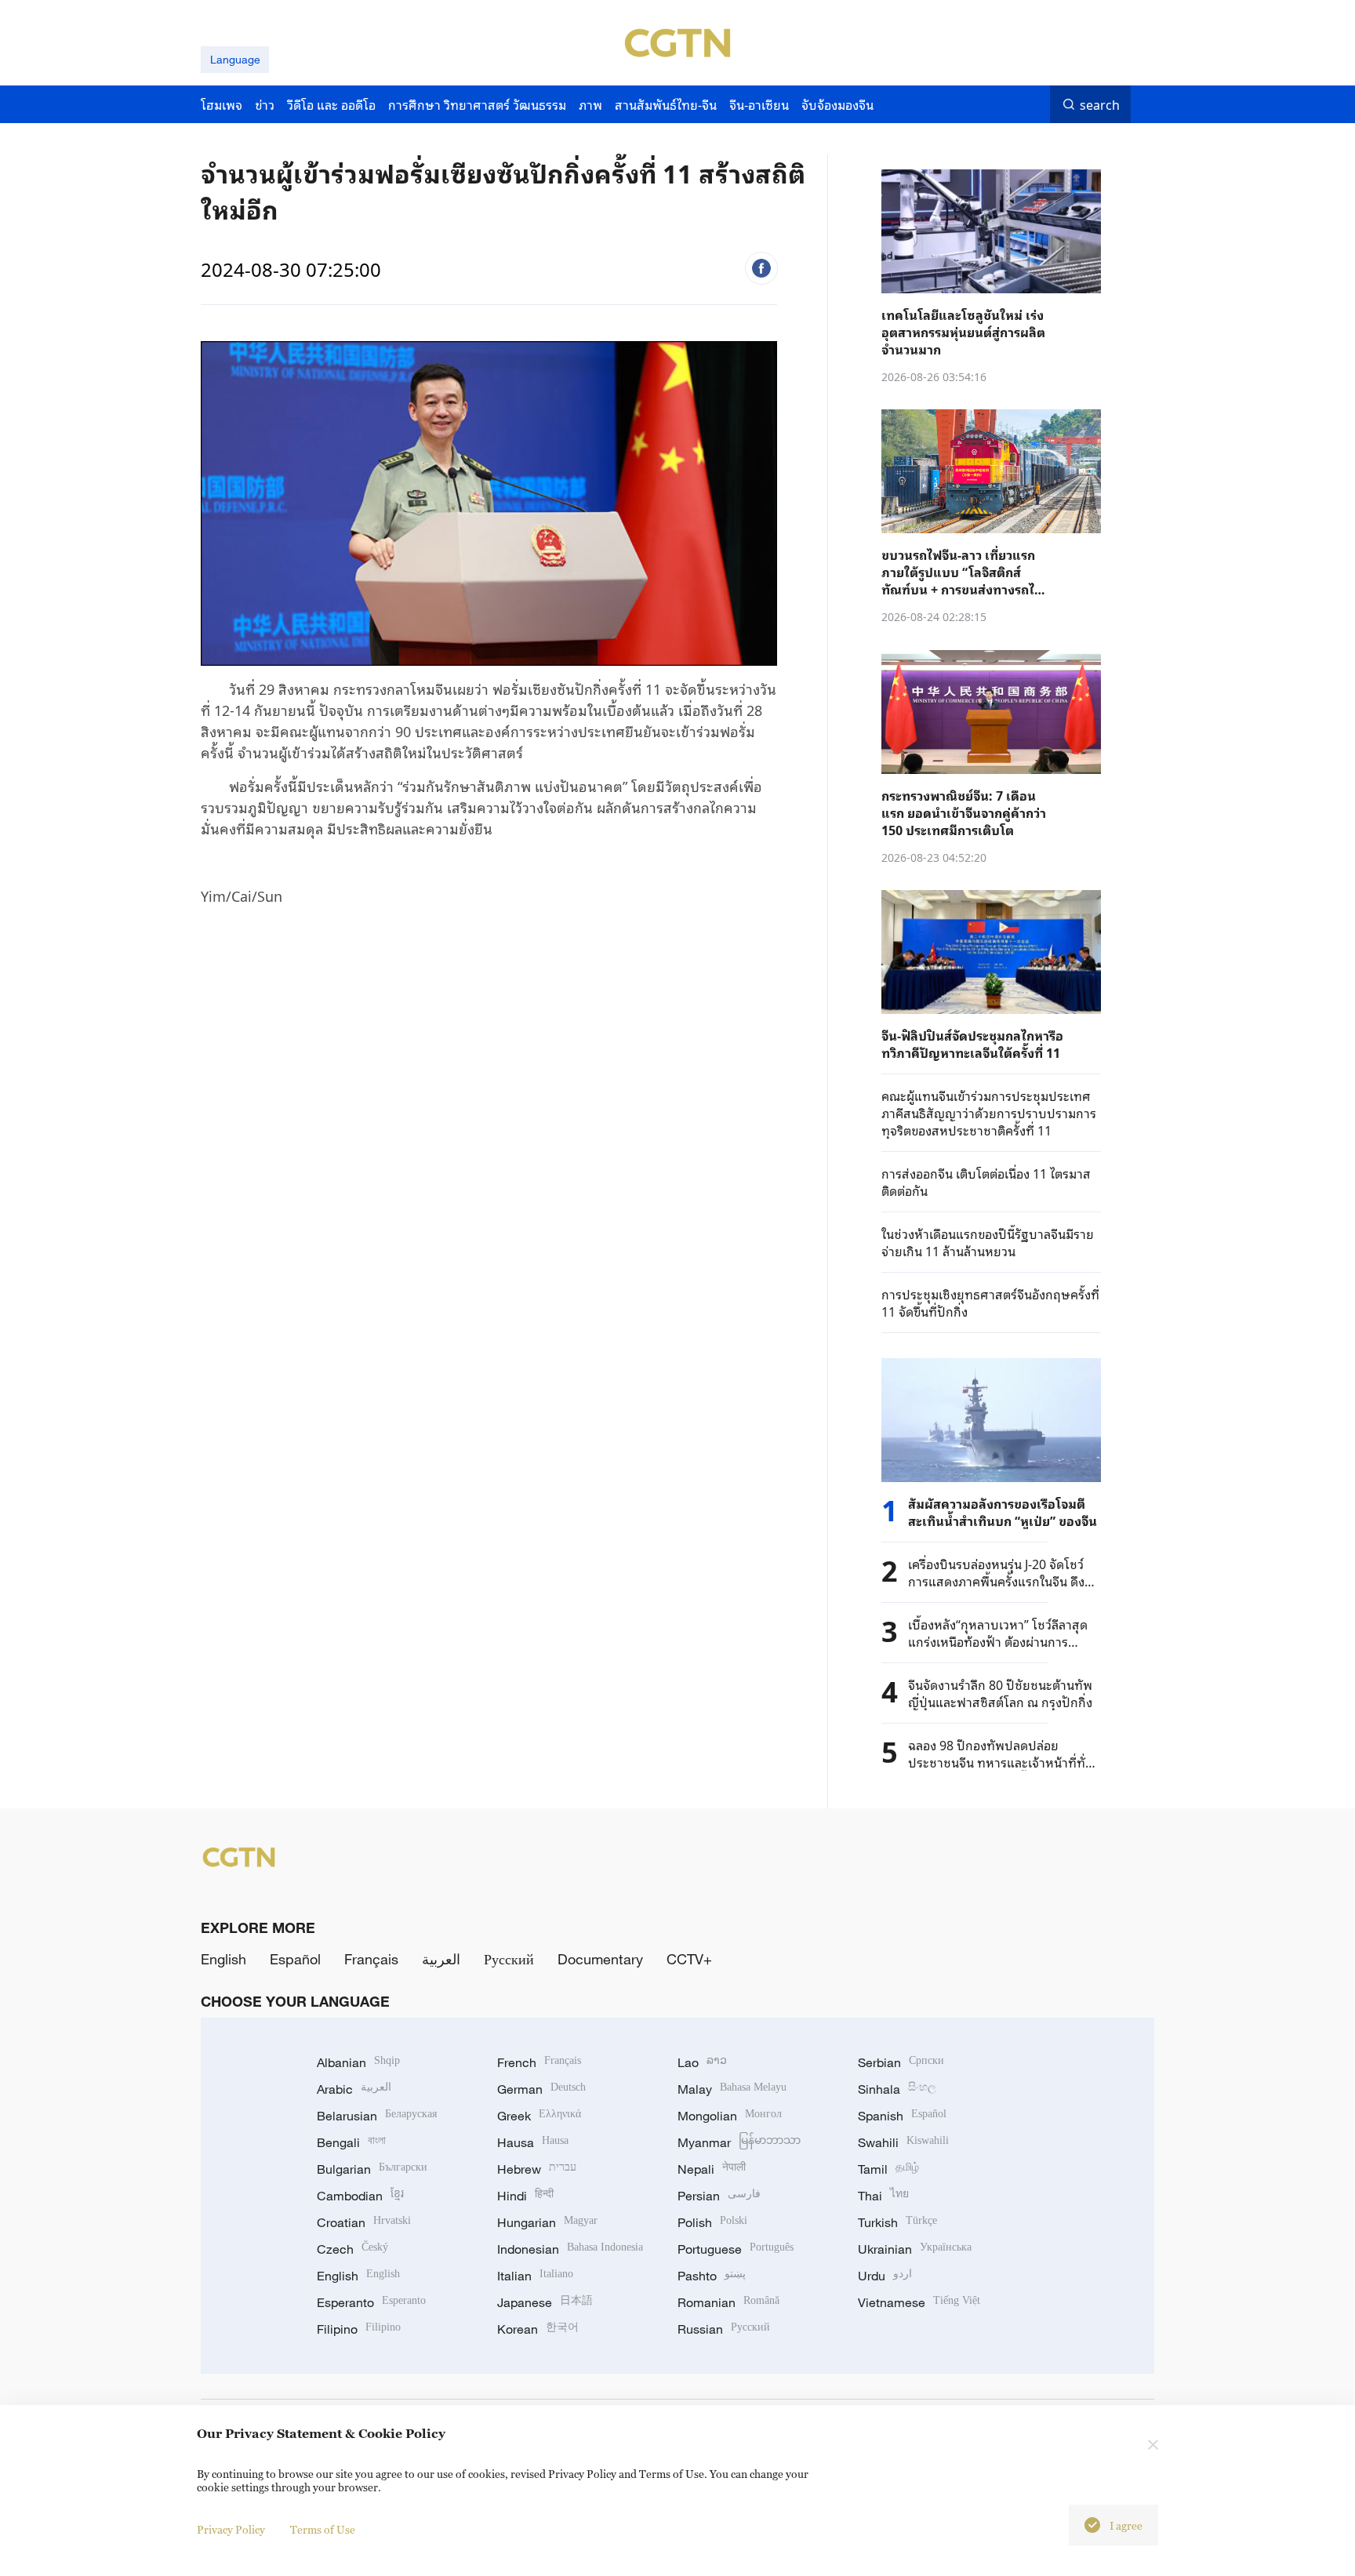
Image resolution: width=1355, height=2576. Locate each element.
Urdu (885, 2276)
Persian (719, 2196)
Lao (702, 2062)
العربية (441, 1959)
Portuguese (736, 2249)
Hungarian (547, 2222)
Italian (535, 2276)
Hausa (533, 2142)
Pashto (712, 2276)
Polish (712, 2222)
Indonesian (570, 2249)
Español (295, 1959)
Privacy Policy (231, 2529)
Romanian (728, 2302)
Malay (732, 2089)
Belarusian (377, 2116)
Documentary (600, 1959)
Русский (509, 1959)
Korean (538, 2329)
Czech (352, 2249)
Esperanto (371, 2302)
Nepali (712, 2169)
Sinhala (897, 2089)
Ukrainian (915, 2249)
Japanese (545, 2302)
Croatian (364, 2222)
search (1100, 104)
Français (371, 1959)
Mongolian (730, 2116)
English (223, 1959)
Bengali (351, 2142)
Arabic (354, 2089)
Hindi (525, 2196)
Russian (724, 2329)
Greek (539, 2116)
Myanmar (739, 2142)
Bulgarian (372, 2169)
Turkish (897, 2222)
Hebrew (537, 2169)
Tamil (888, 2169)
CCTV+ (689, 1959)
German (541, 2089)
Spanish (902, 2116)
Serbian (901, 2062)
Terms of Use (323, 2529)
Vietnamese (919, 2302)
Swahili (903, 2142)
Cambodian (360, 2196)
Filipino (359, 2329)
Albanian (358, 2062)
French (539, 2062)
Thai (883, 2196)
